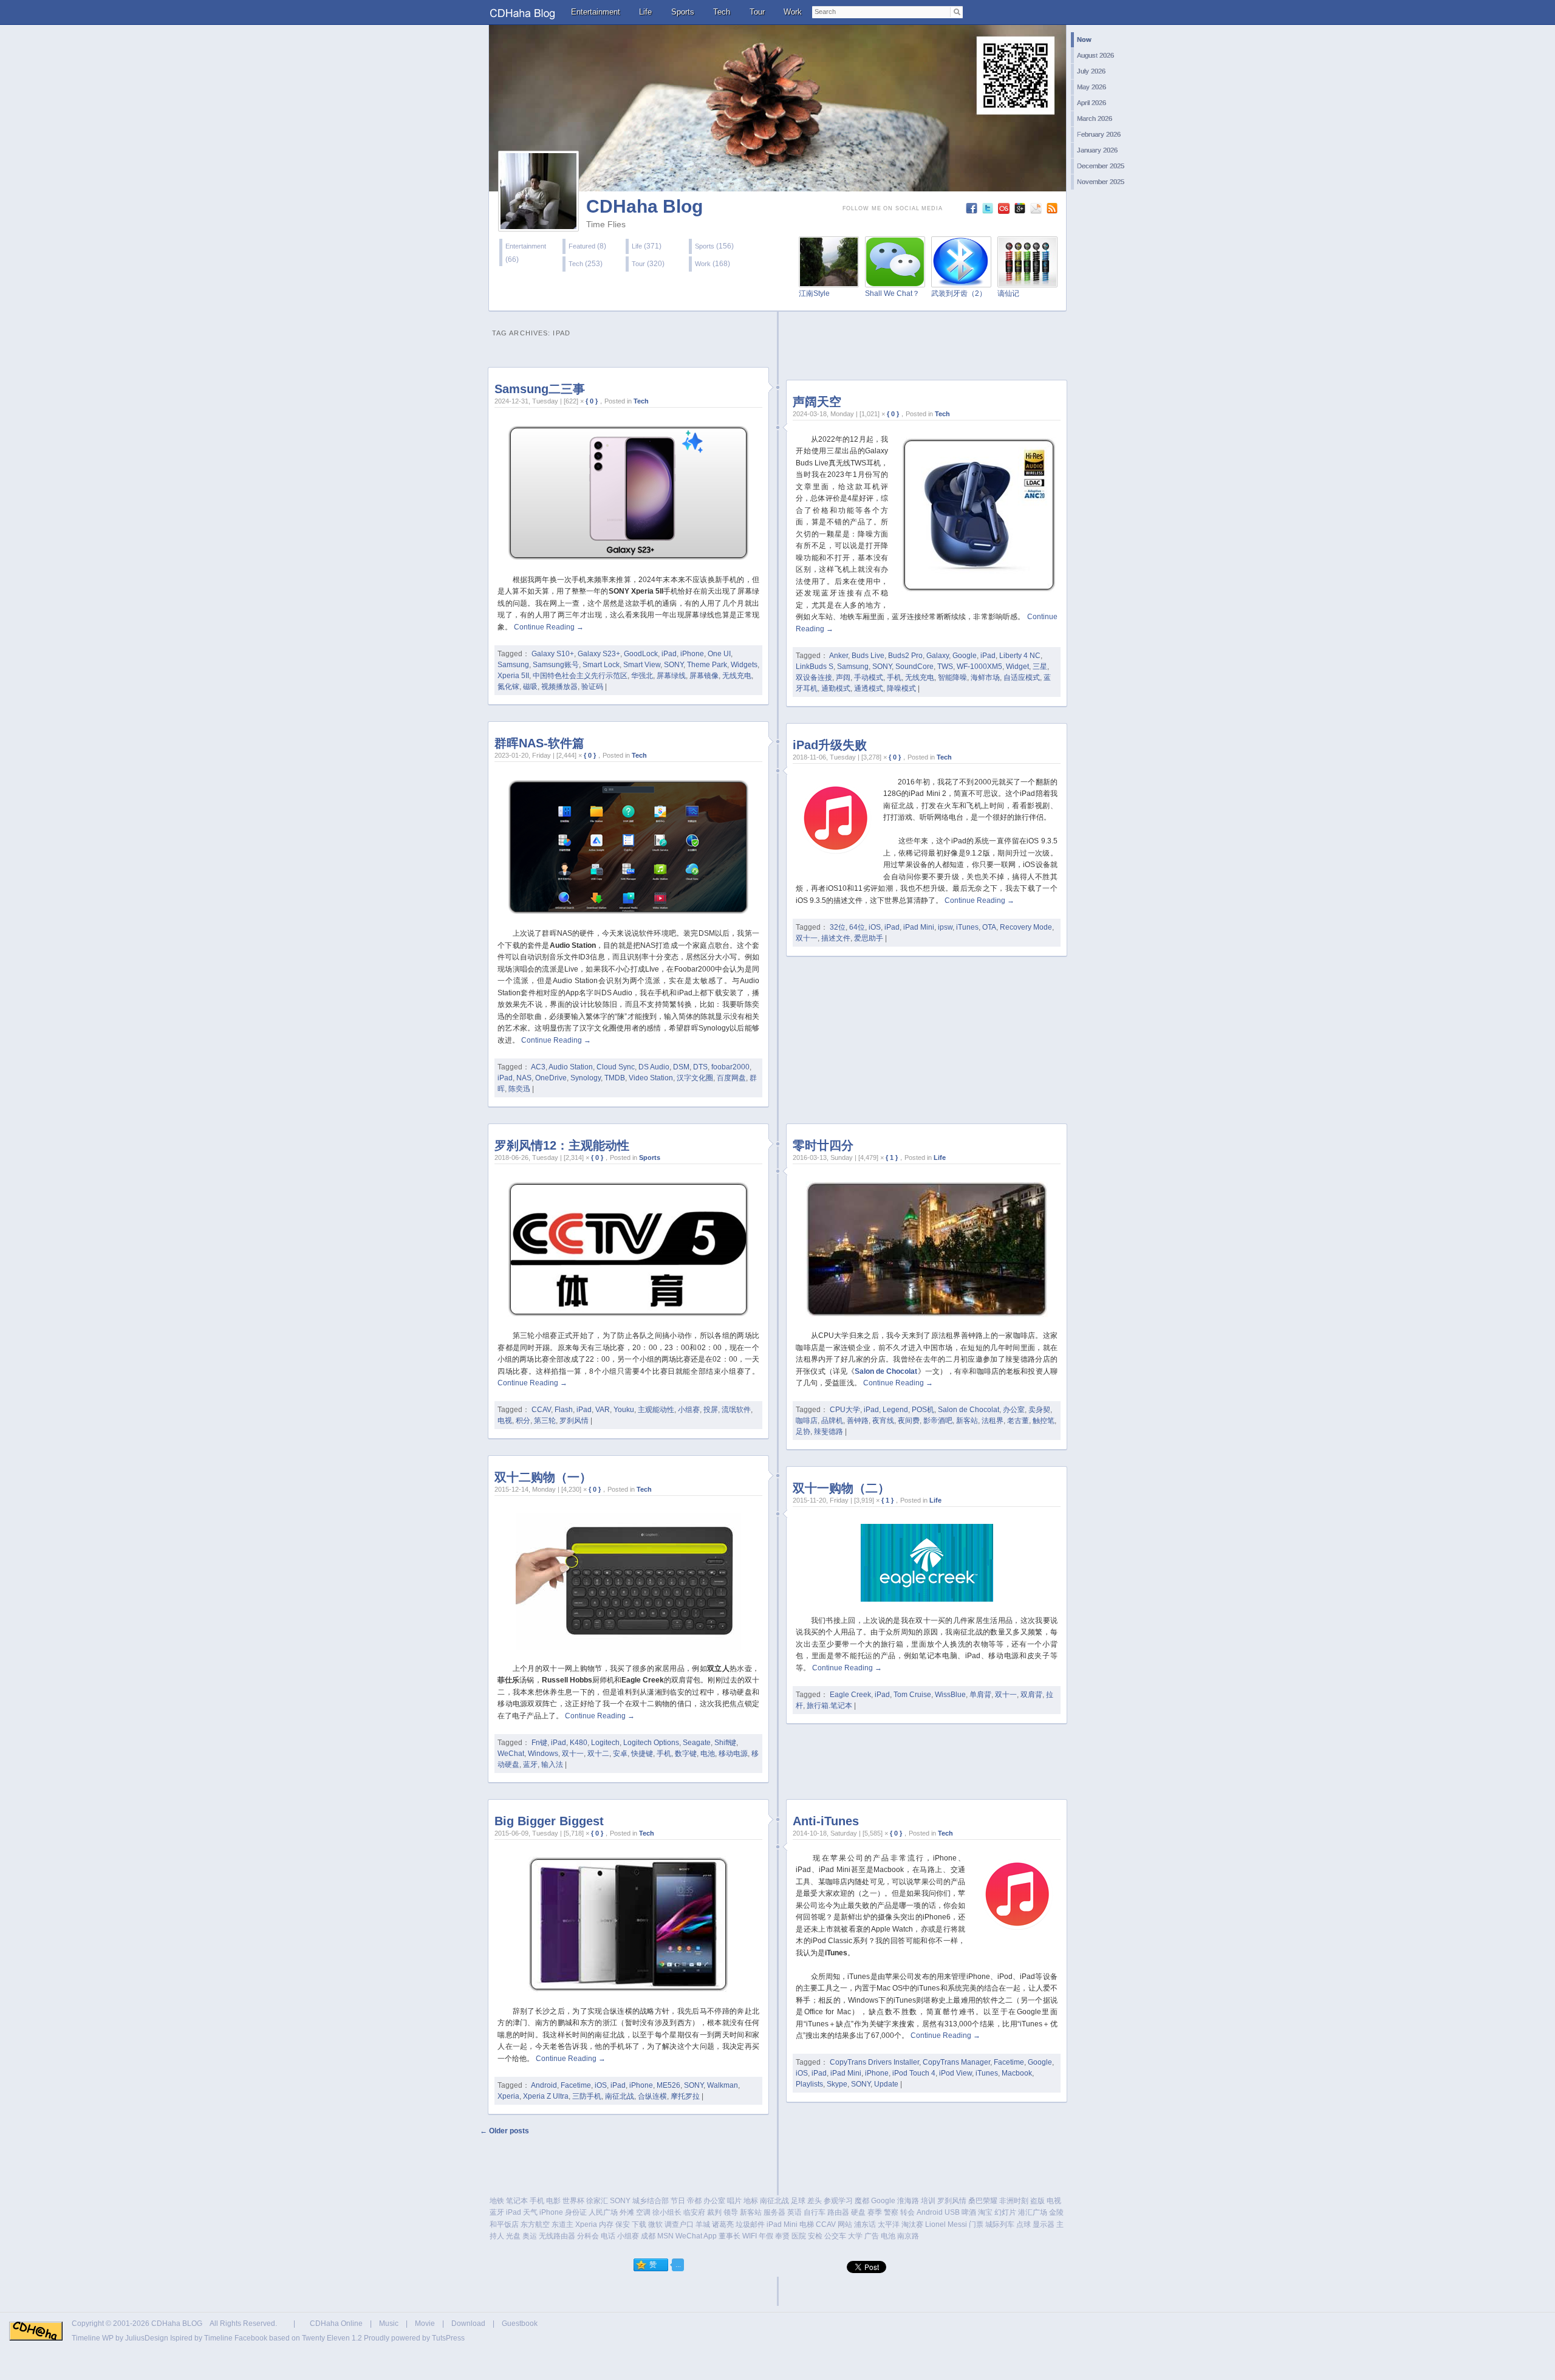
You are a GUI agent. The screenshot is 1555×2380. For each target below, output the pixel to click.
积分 (523, 1421)
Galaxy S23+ (599, 654)
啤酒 (969, 2212)
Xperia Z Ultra (546, 2096)
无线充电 (737, 676)
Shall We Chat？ (892, 293)
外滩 (627, 2212)
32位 (838, 927)
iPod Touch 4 (914, 2073)
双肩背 (1031, 1695)
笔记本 (517, 2201)
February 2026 (1099, 134)
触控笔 (1044, 1421)
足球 (798, 2201)
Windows (543, 1754)
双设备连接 (814, 677)
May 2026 (1092, 87)
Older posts (504, 2131)
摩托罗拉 (685, 2096)
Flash (564, 1410)
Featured (582, 246)
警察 (891, 2212)
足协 (803, 1432)
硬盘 (858, 2212)
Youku (624, 1410)
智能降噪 (952, 677)
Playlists (809, 2084)
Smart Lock (601, 665)
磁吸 (530, 687)
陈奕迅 (519, 1089)
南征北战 (620, 2096)
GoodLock (641, 654)
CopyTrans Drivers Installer (874, 2062)
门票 (976, 2224)
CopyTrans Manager (956, 2062)
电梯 (807, 2224)
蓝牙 (530, 1764)
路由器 (838, 2212)
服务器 (774, 2212)
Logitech (605, 1743)
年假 (766, 2236)
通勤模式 (836, 688)
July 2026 (1091, 71)
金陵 (1056, 2212)
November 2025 (1101, 182)
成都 (648, 2236)
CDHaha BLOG (177, 2323)
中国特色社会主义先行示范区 (580, 676)
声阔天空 (817, 402)
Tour (757, 12)
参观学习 (838, 2201)
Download (468, 2323)
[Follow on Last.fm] (1005, 211)
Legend (895, 1410)
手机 (894, 677)
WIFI (750, 2236)
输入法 (552, 1764)
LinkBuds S (815, 667)
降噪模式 (901, 688)
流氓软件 (736, 1410)
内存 (606, 2224)
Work (793, 12)
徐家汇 (597, 2201)
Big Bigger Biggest (549, 1821)
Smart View (642, 665)
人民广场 (603, 2212)
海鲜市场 (985, 677)
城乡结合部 (651, 2201)
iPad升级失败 (830, 745)
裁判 (714, 2212)
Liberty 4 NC (1020, 656)
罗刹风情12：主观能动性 (562, 1145)
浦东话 (865, 2224)
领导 (731, 2212)
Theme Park (707, 665)
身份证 (576, 2212)
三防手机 (587, 2096)
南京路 (908, 2236)
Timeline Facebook (236, 2338)
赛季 (875, 2212)
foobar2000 (730, 1067)
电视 (505, 1421)
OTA (989, 927)
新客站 (967, 1421)
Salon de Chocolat (886, 1371)
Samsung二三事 (540, 389)
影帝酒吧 (938, 1421)
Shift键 (725, 1743)
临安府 (694, 2212)
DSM (681, 1067)
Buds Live (868, 656)
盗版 (1037, 2201)
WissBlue (950, 1695)
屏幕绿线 (671, 676)
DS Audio (654, 1067)
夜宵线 (883, 1421)
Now (1084, 39)
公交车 (835, 2236)
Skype (837, 2084)
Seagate (697, 1743)
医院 (799, 2236)
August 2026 (1095, 55)
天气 (530, 2212)
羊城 (703, 2224)
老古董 (1018, 1421)
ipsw (945, 927)
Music (389, 2323)
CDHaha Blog (644, 206)
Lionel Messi (946, 2224)
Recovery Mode (1026, 927)
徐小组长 (667, 2212)
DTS (700, 1067)
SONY (674, 665)
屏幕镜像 (704, 676)
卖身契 (1039, 1410)
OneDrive (551, 1078)
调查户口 (679, 2224)
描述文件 (836, 938)
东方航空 (535, 2224)
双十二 (598, 1754)
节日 (678, 2201)
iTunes (967, 927)
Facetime (576, 2085)
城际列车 (1000, 2224)
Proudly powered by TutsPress (414, 2338)
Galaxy (938, 656)
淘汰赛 (912, 2224)
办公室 (1014, 1410)
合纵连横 (652, 2096)
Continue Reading (549, 627)
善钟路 (858, 1421)
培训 (928, 2201)
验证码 (592, 687)
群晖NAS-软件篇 (539, 743)
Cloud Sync (616, 1067)
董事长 (730, 2236)
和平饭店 (504, 2224)
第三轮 (545, 1421)
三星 (1040, 667)
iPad (669, 654)
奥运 (530, 2236)
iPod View (955, 2073)
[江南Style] (829, 280)
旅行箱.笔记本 (829, 1706)
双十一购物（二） (841, 1488)
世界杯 (573, 2201)
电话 (608, 2236)
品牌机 (832, 1421)
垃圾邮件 (750, 2224)
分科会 (588, 2236)
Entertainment (596, 12)
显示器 (1044, 2224)
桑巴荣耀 (983, 2201)
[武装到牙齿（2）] (961, 280)
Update (886, 2084)
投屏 (711, 1410)
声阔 (843, 677)
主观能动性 (656, 1410)
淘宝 (985, 2212)
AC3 (538, 1067)
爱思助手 (869, 938)
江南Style (814, 293)
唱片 (734, 2201)
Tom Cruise (912, 1695)
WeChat (511, 1754)
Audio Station (571, 1067)
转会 (907, 2212)
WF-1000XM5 (979, 667)
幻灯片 (1005, 2212)
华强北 (642, 676)
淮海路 (908, 2201)
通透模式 (869, 688)
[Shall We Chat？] (895, 280)
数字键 (686, 1754)
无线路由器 (557, 2236)
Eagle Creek (850, 1695)
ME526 (668, 2085)
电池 (708, 1754)
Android (544, 2085)
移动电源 (733, 1754)
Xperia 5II (513, 676)
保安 (623, 2224)
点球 (1024, 2224)
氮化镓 (508, 687)
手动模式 (869, 677)
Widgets (744, 665)
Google (965, 656)
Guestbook (520, 2323)
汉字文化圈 (695, 1078)
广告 (872, 2236)
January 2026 (1097, 150)
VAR (603, 1410)
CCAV (541, 1410)
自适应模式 (1022, 677)
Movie (425, 2323)
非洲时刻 (1014, 2201)
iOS (875, 927)
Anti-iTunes (826, 1821)
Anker (839, 656)
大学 (855, 2236)
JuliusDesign (147, 2338)
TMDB (615, 1078)
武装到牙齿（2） (959, 293)
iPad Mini (919, 927)
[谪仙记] (1027, 280)
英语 (795, 2212)
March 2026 (1095, 118)
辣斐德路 (829, 1432)
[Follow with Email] (1037, 211)
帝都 (694, 2201)
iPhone (692, 654)
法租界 (993, 1421)
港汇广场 (1033, 2212)
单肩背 (980, 1695)
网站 (845, 2224)
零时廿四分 (823, 1145)
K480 (579, 1743)
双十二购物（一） (543, 1477)
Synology (586, 1078)
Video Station (651, 1078)
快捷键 (642, 1754)
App (710, 2236)
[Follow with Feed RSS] (1054, 211)
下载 (639, 2224)
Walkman (723, 2085)
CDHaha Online (336, 2323)
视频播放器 (559, 687)
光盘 (513, 2236)
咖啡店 (807, 1421)
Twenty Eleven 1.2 (332, 2338)
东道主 (562, 2224)
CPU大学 (845, 1410)
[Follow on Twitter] (989, 211)
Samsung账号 (556, 665)
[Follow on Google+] (1021, 211)
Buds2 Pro (905, 656)
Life (645, 12)
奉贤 (782, 2236)
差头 (815, 2201)
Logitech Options (651, 1743)
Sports (683, 12)
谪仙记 (1008, 293)
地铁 (497, 2201)
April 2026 (1092, 103)
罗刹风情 (574, 1421)
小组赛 (689, 1410)
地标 (751, 2201)
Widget (1017, 667)
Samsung (513, 665)
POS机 (923, 1410)
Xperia (508, 2096)
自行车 (815, 2212)
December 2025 (1101, 166)
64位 (857, 927)
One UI (719, 654)
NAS (524, 1078)
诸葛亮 (723, 2224)
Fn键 (539, 1743)
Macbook (1017, 2073)
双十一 (807, 938)
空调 (643, 2212)
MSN (665, 2236)
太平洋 (889, 2224)
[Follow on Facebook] (973, 211)
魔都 (862, 2201)
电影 (553, 2201)
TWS (945, 667)
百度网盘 (731, 1078)
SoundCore (914, 667)
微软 (655, 2224)
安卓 (620, 1754)
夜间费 (909, 1421)
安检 (815, 2236)
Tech (722, 12)
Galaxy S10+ (553, 654)
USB (952, 2212)
